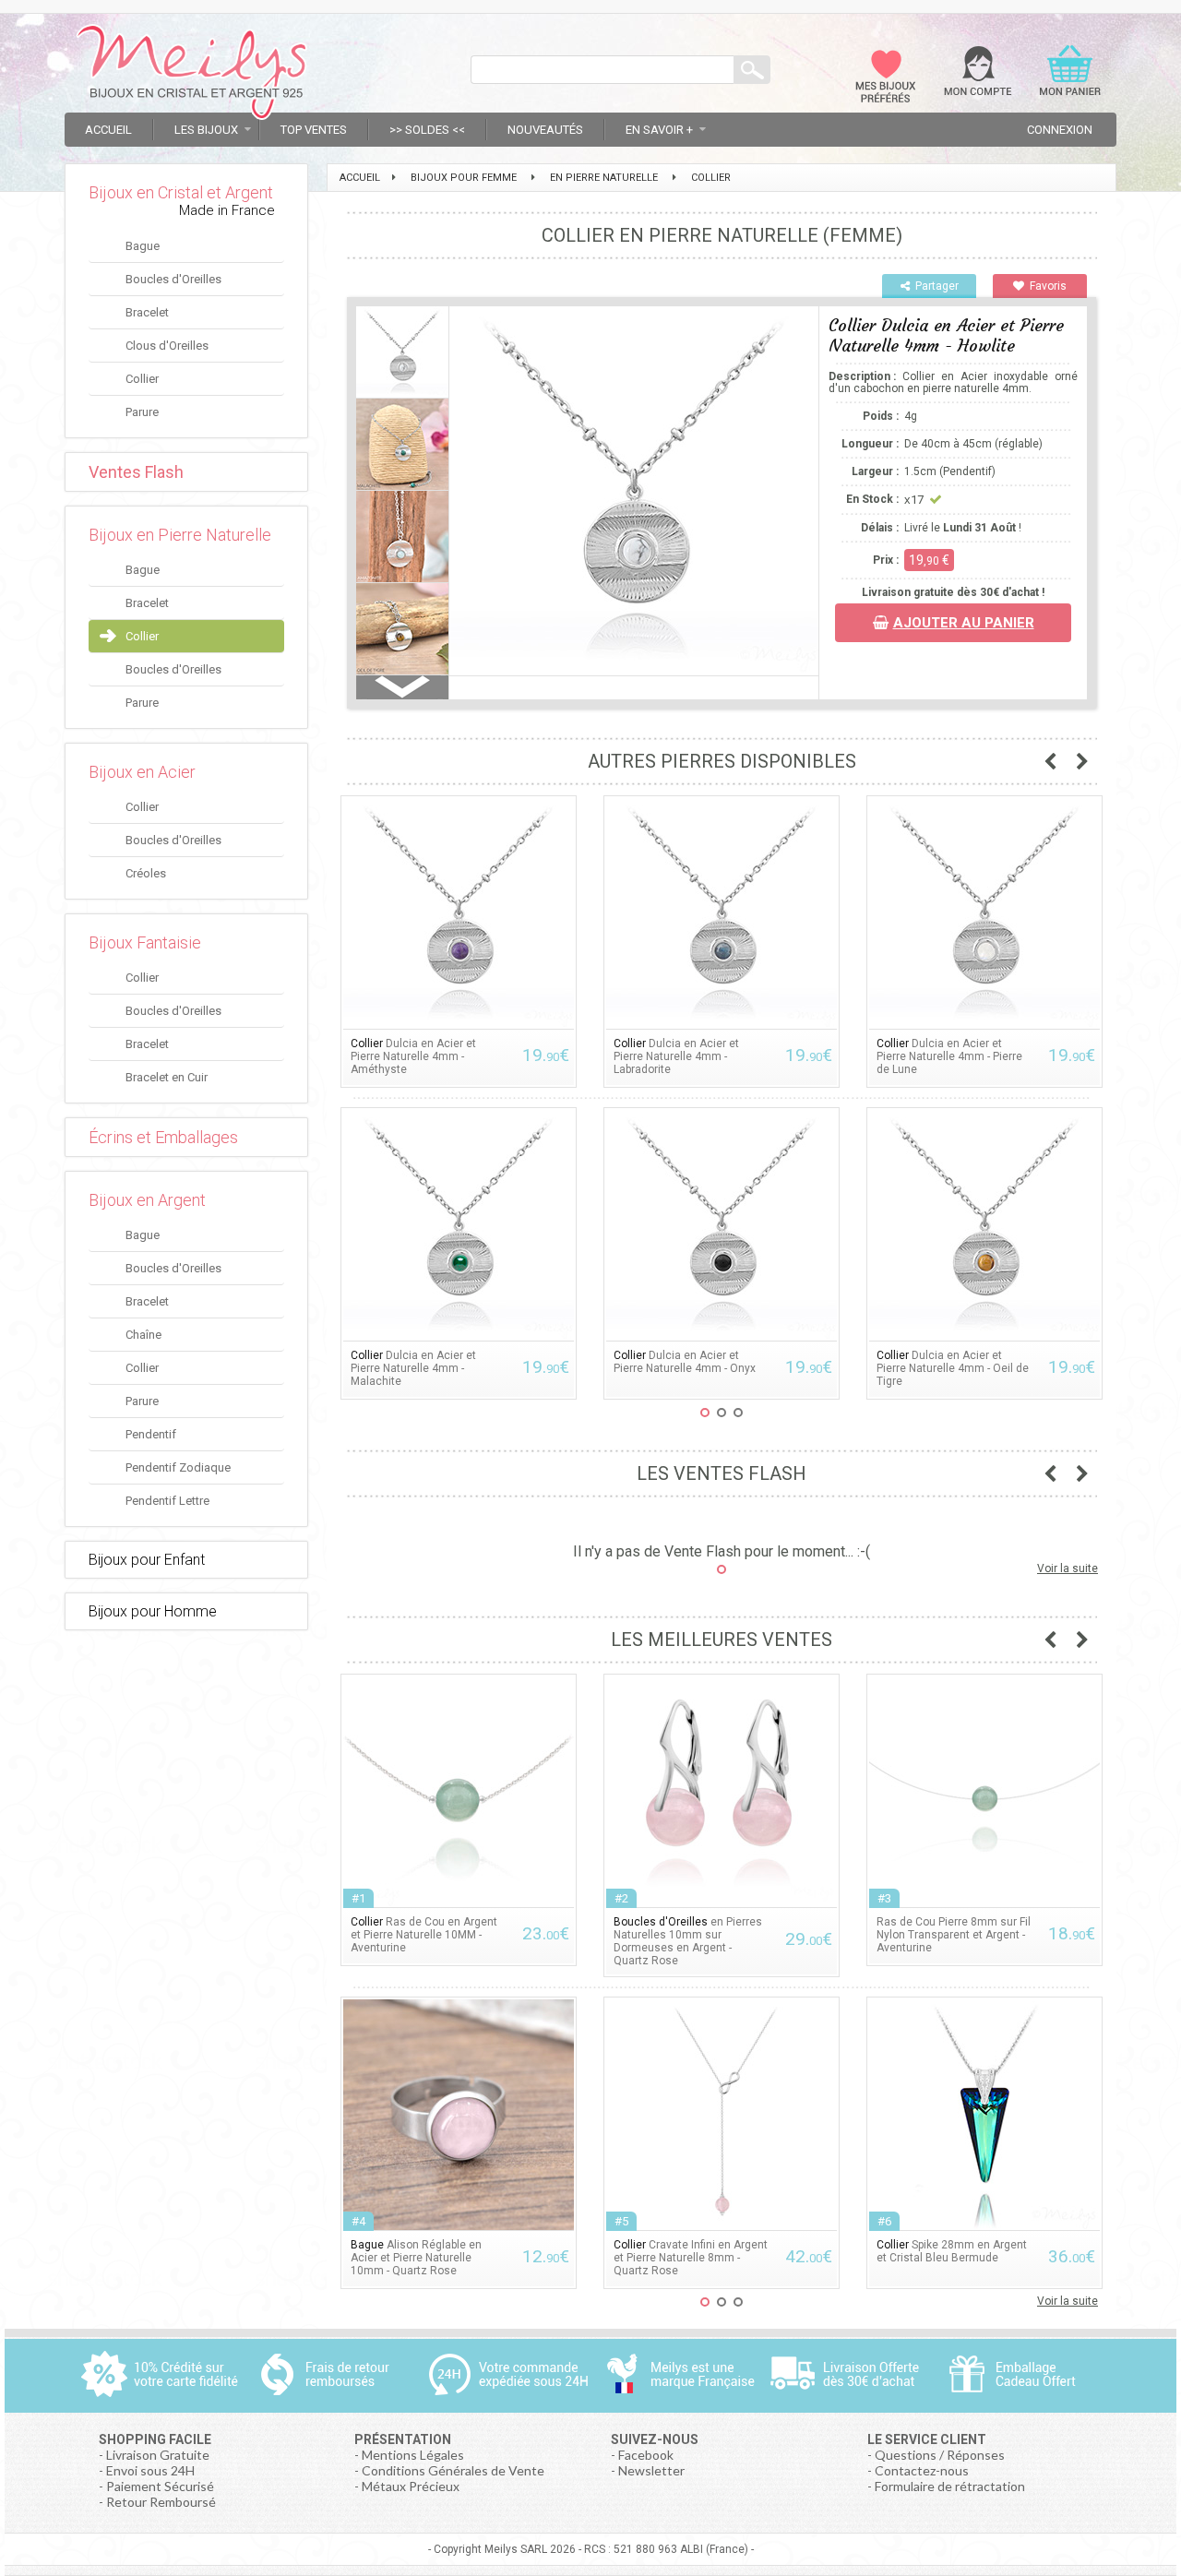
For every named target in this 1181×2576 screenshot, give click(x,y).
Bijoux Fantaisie (145, 942)
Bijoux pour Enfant (147, 1560)
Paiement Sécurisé (160, 2486)
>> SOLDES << (427, 130)
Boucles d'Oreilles (173, 279)
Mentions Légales (413, 2455)
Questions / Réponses (940, 2455)
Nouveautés (545, 130)
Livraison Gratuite (158, 2455)
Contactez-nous (922, 2470)
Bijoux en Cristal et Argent (181, 192)
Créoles (146, 873)
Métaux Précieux (411, 2486)
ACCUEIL (360, 178)
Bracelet (147, 312)
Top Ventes (314, 130)
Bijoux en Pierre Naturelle (180, 535)
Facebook (646, 2455)
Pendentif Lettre (167, 1501)
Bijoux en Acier (142, 772)
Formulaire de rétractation (950, 2486)
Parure (142, 412)
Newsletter (651, 2470)
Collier (142, 379)
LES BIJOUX (206, 130)
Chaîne (143, 1335)
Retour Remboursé (161, 2502)
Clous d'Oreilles (167, 346)
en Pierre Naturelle (604, 178)
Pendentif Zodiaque (178, 1467)
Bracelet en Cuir (167, 1077)
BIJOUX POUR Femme (464, 178)
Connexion (1060, 130)
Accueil (108, 130)
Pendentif (151, 1434)
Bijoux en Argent (147, 1200)
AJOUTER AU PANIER (964, 623)
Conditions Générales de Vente (453, 2470)
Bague (143, 246)
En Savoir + (659, 130)
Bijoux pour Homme (153, 1611)
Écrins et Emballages (163, 1137)
